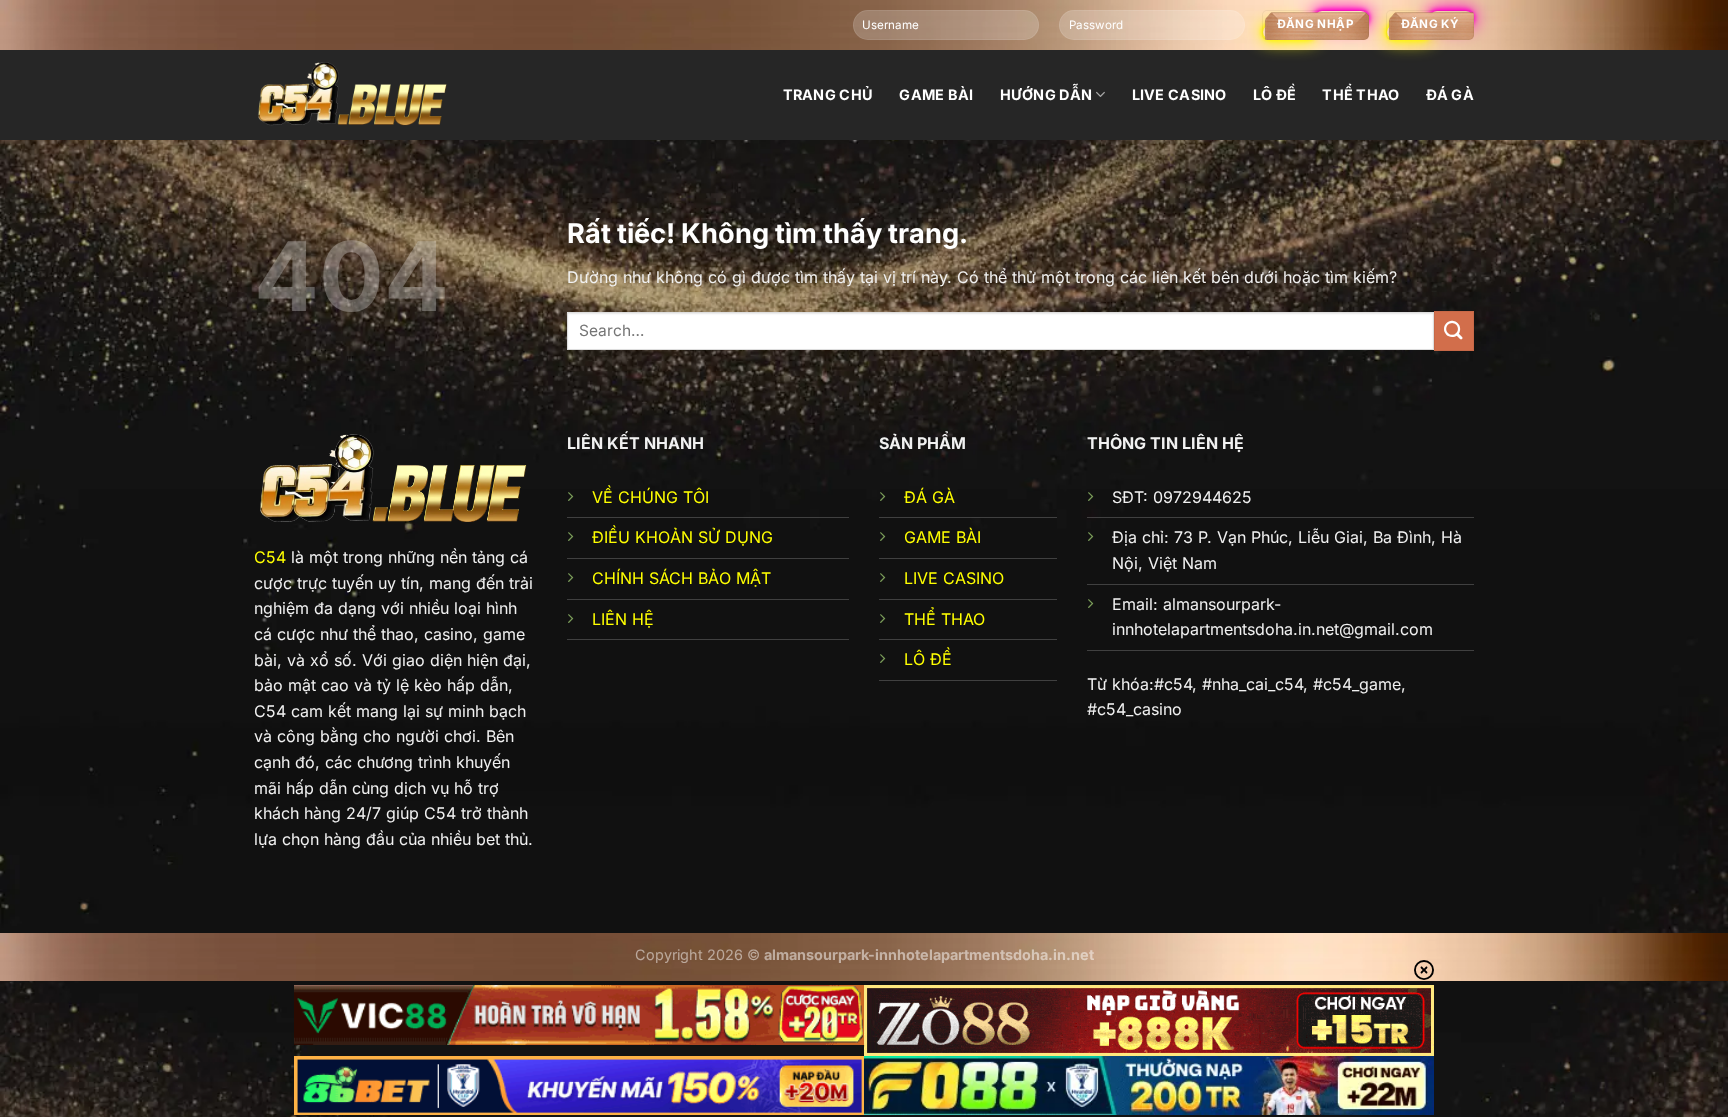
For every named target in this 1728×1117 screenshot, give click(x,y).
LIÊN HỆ (623, 619)
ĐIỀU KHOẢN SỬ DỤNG (682, 537)
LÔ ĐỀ (928, 659)
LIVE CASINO (954, 578)
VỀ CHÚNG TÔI (650, 497)
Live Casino (1179, 94)
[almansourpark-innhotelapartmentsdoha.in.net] (354, 94)
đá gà (1450, 94)
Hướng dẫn (1046, 94)
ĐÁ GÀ (929, 497)
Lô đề (1274, 94)
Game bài (936, 94)
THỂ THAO (944, 619)
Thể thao (1360, 94)
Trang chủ (828, 94)
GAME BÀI (942, 537)
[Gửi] (1454, 330)
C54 (270, 557)
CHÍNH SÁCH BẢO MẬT (681, 578)
